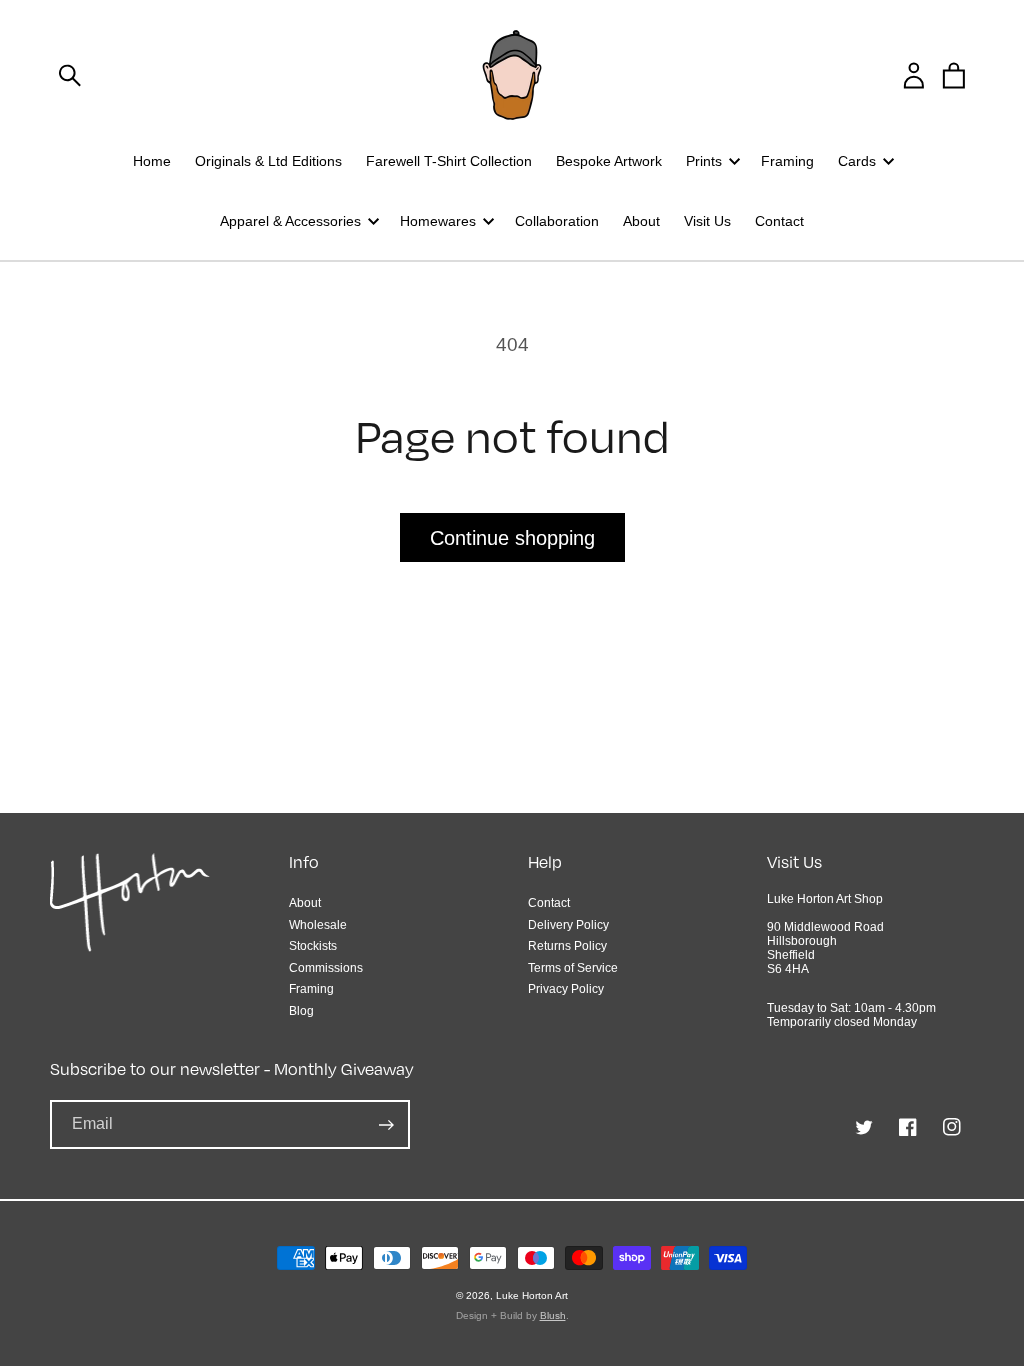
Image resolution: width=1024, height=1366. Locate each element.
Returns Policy (567, 946)
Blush (553, 1315)
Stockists (313, 946)
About (305, 903)
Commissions (326, 968)
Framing (311, 989)
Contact (549, 903)
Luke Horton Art (532, 1295)
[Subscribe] (386, 1124)
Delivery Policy (568, 925)
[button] (70, 75)
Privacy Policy (566, 989)
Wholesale (318, 925)
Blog (301, 1011)
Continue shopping (512, 538)
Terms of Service (573, 968)
